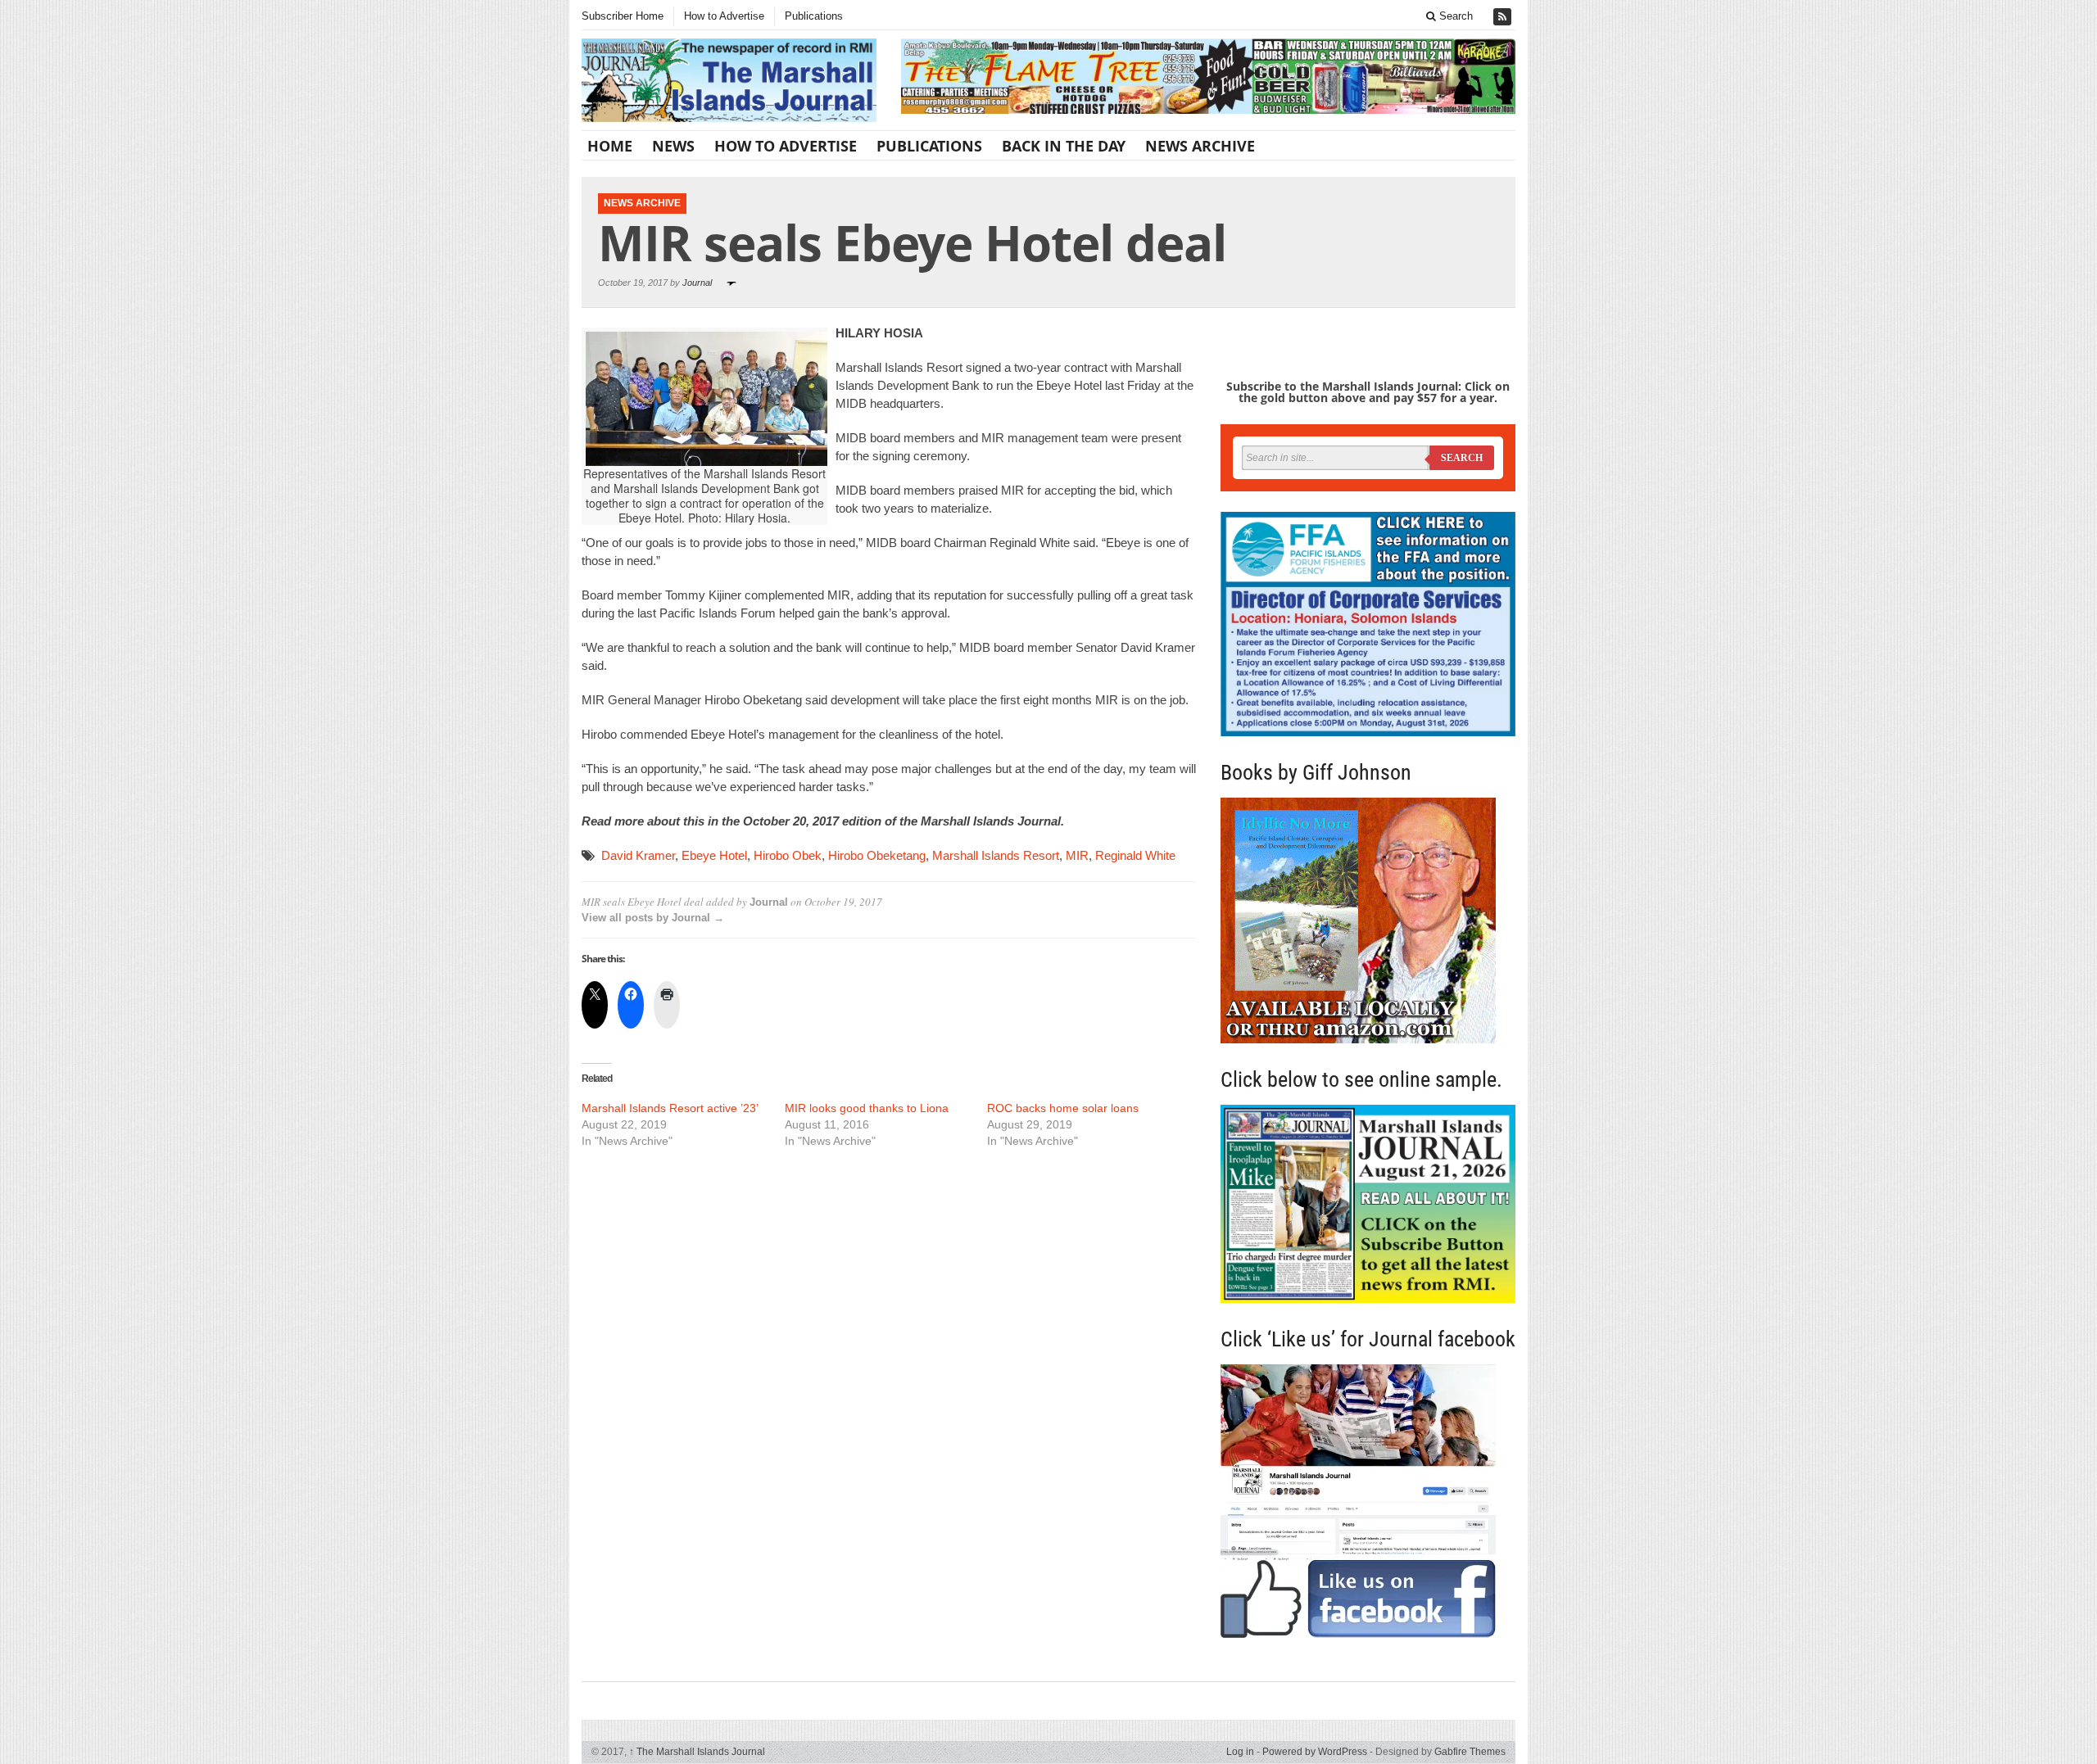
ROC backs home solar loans (1063, 1108)
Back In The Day (1064, 146)
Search (1454, 16)
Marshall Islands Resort (996, 855)
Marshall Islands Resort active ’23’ (670, 1108)
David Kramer (638, 855)
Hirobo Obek (788, 855)
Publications (814, 16)
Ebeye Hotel (714, 855)
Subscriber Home (623, 16)
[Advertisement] (889, 1287)
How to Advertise (724, 16)
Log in (1240, 1752)
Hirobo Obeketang (877, 855)
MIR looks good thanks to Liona (867, 1108)
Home (610, 146)
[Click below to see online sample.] (1368, 1203)
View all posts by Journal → (653, 918)
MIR (1077, 855)
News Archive (1200, 146)
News (673, 146)
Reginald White (1135, 855)
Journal (697, 283)
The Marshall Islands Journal (697, 1752)
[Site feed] (1504, 17)
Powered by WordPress (1315, 1752)
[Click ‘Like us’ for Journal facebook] (1368, 1501)
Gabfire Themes (1470, 1752)
